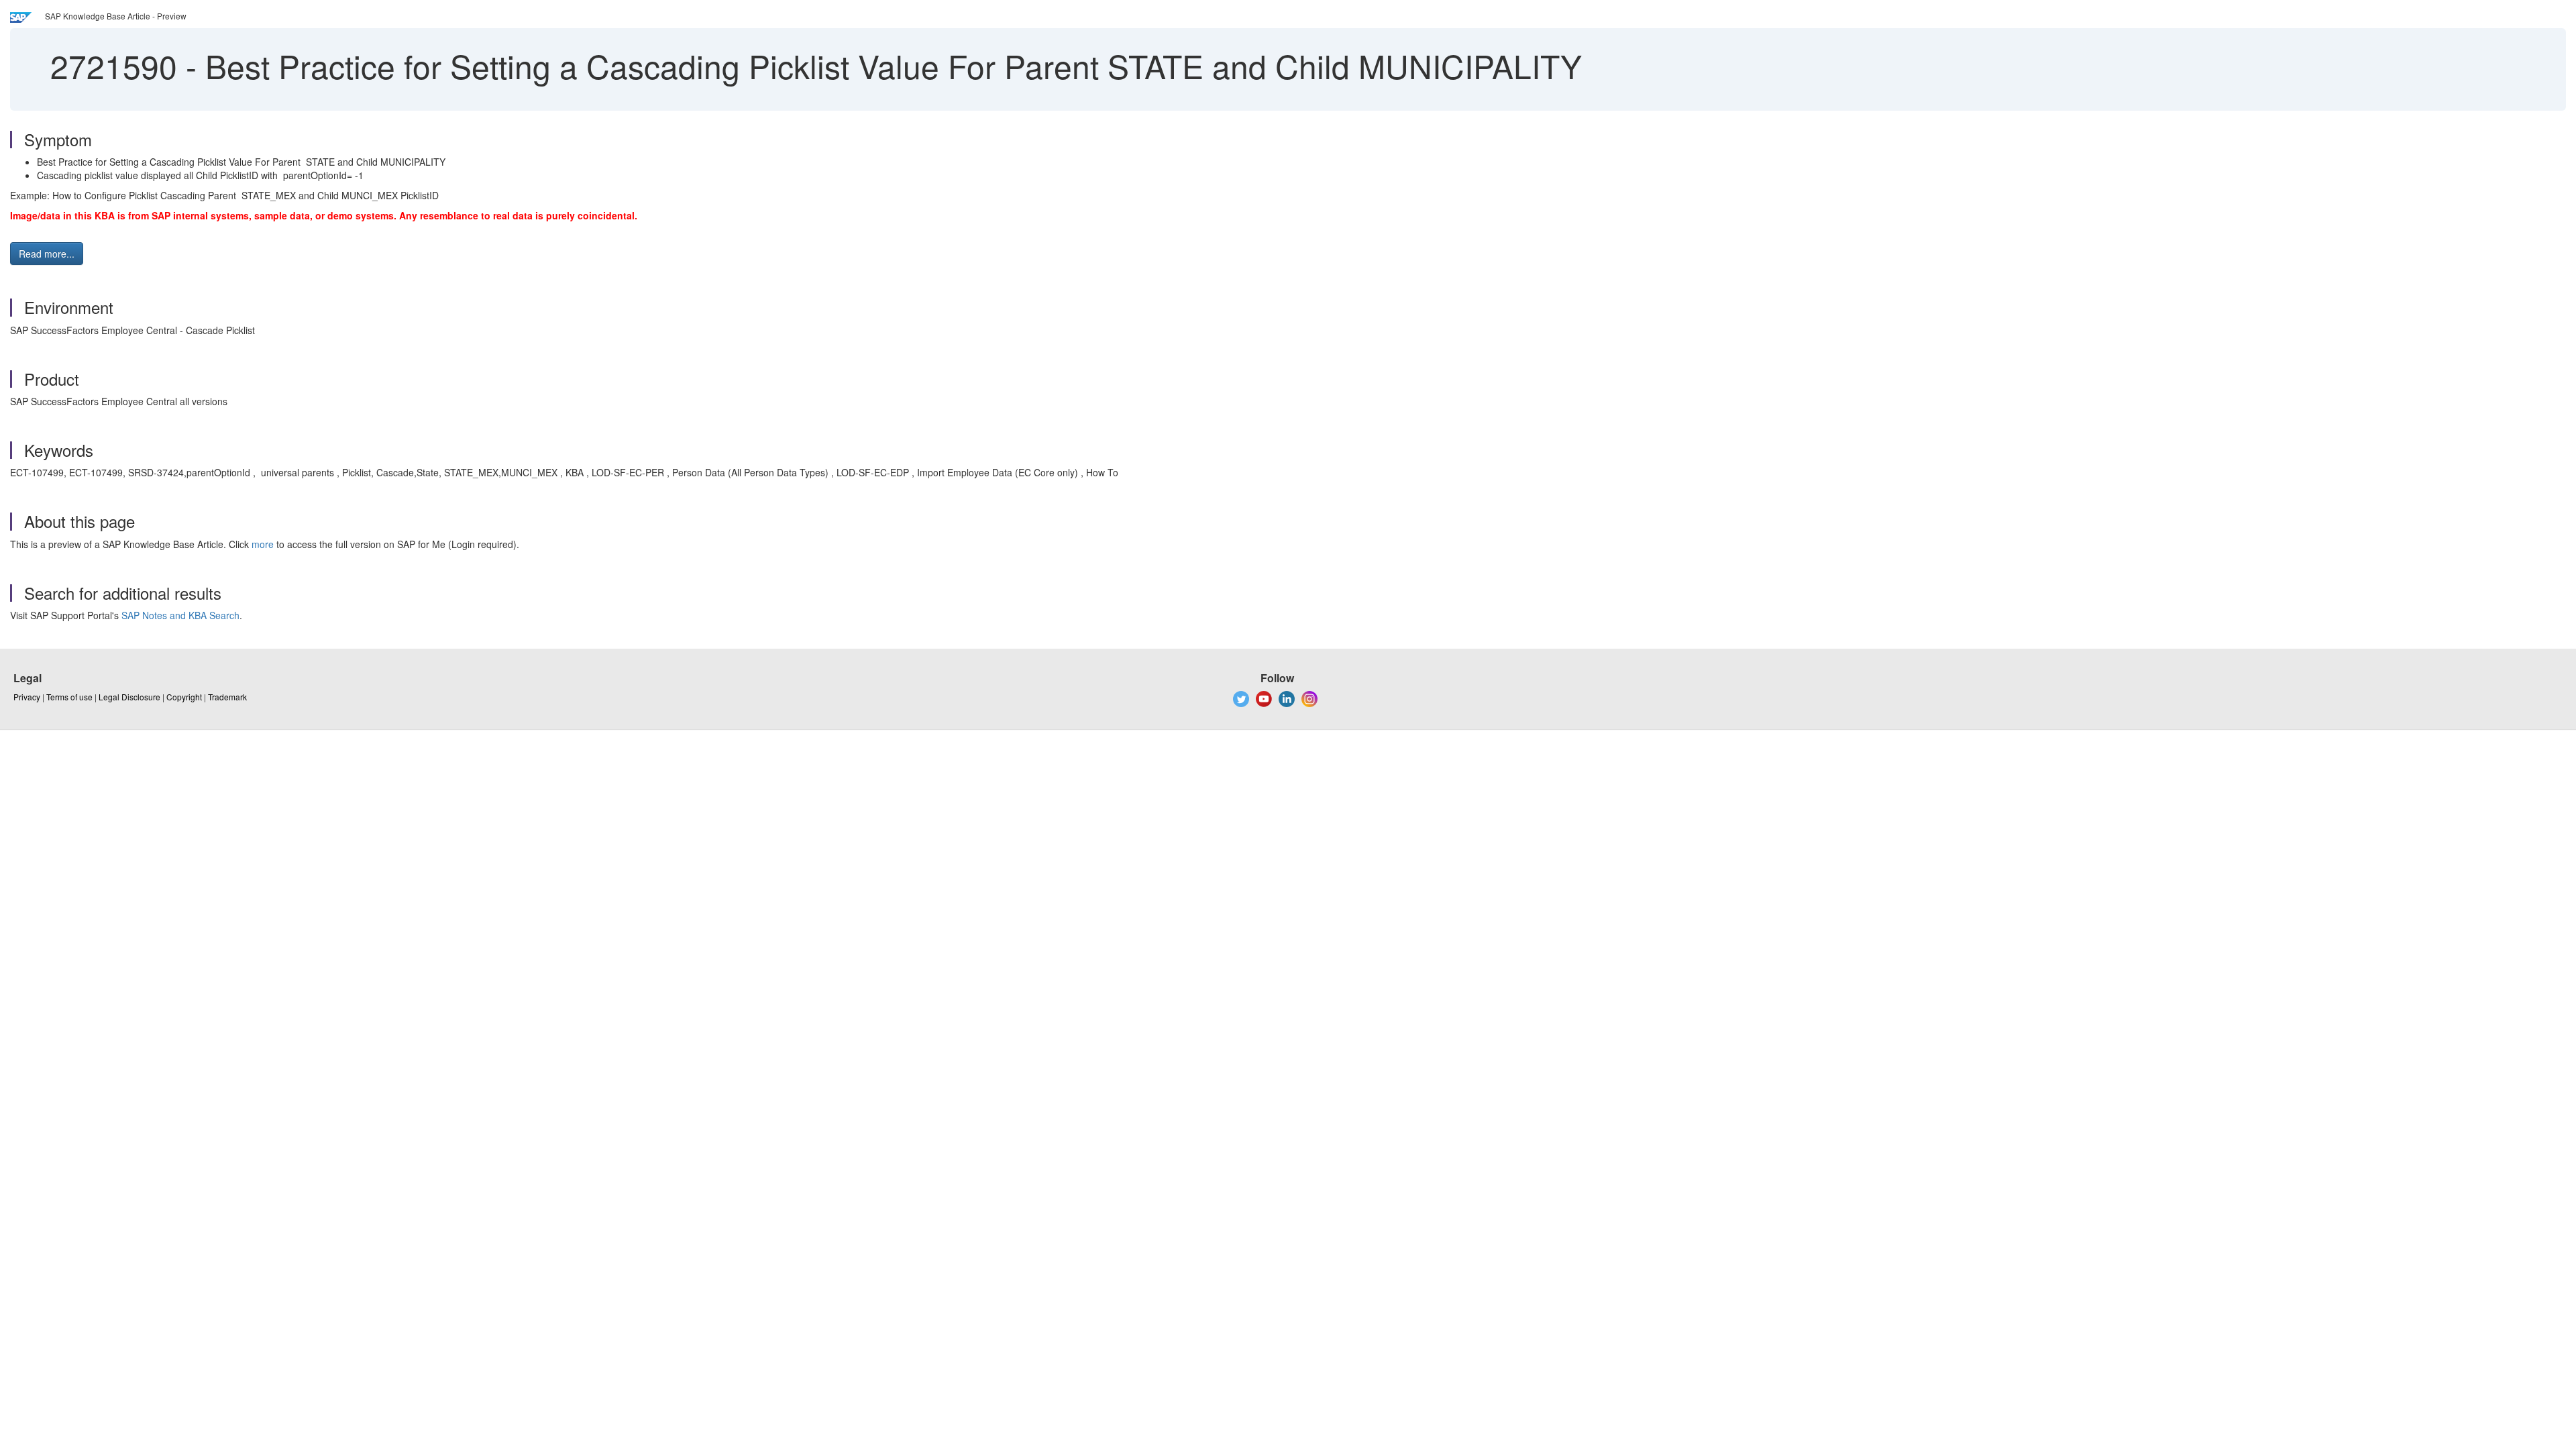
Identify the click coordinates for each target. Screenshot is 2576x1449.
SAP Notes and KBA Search (180, 615)
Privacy (27, 697)
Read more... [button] (47, 254)
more (263, 544)
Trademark (227, 697)
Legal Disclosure (129, 697)
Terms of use (69, 697)
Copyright (184, 697)
